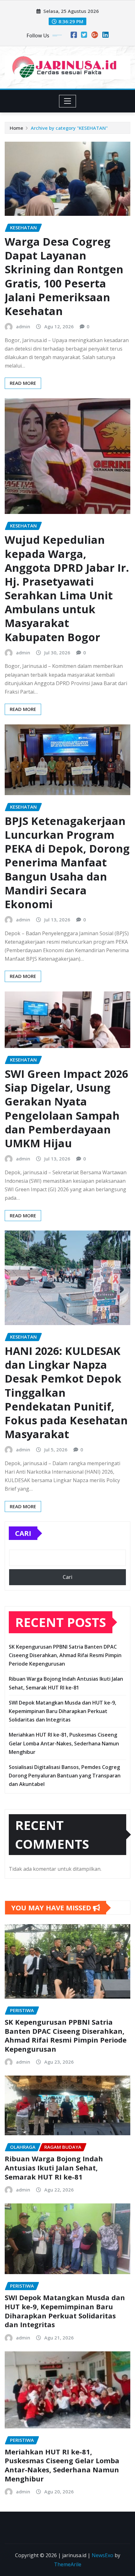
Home (16, 128)
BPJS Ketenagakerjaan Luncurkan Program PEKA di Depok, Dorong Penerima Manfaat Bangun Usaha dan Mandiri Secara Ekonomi (67, 862)
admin (23, 326)
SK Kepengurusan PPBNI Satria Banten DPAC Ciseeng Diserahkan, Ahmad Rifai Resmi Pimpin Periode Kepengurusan (65, 1655)
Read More (23, 383)
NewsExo (103, 2555)
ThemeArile (68, 2564)
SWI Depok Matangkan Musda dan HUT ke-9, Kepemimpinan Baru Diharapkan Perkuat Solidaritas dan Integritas (62, 1711)
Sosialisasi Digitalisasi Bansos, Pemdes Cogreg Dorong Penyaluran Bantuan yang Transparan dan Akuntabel (65, 1776)
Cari (23, 1533)
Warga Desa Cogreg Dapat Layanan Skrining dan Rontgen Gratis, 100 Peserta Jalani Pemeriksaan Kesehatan (64, 276)
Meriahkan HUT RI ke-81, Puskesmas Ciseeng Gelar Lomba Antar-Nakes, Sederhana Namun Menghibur (64, 1743)
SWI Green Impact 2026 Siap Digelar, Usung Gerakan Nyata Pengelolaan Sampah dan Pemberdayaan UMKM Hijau (66, 1108)
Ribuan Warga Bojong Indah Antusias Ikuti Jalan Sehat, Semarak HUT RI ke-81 (54, 2167)
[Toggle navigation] (68, 101)
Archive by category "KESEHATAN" (69, 128)
